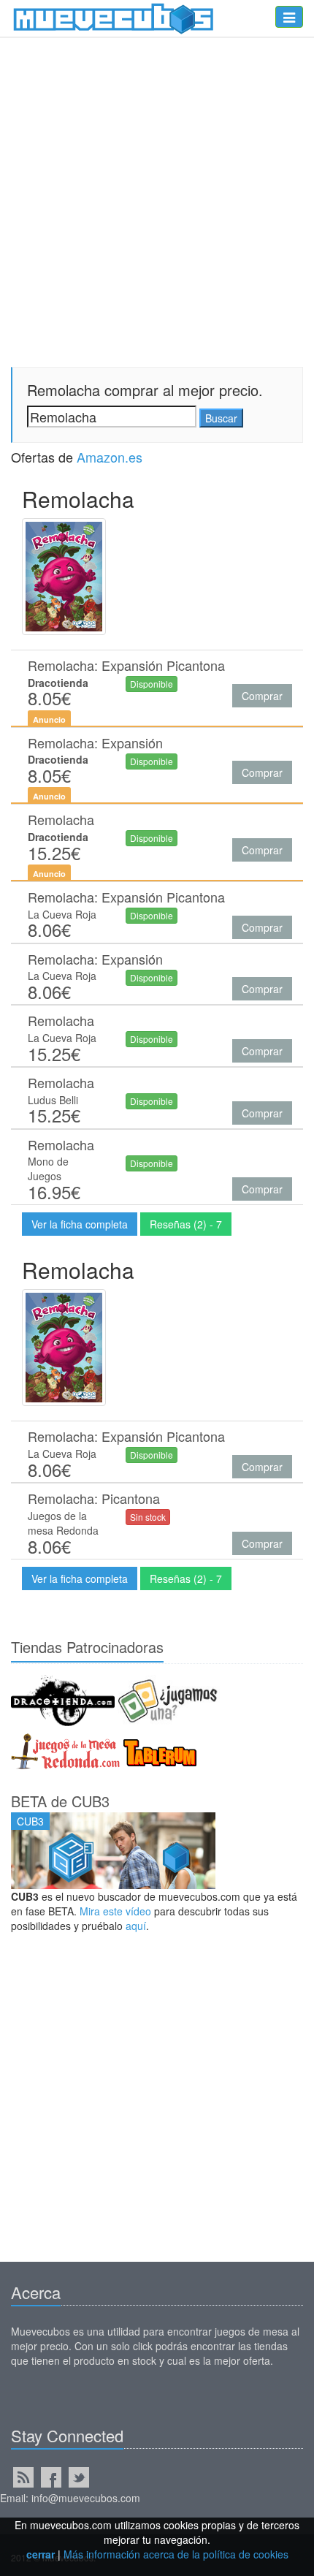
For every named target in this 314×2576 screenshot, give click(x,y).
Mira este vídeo (115, 1911)
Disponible (152, 684)
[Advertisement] (157, 2105)
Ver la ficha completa (80, 1224)
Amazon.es (110, 457)
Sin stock (148, 1517)
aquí (136, 1926)
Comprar (262, 696)
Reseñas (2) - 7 (186, 1224)
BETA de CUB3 (60, 1801)
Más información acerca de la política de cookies (176, 2554)
